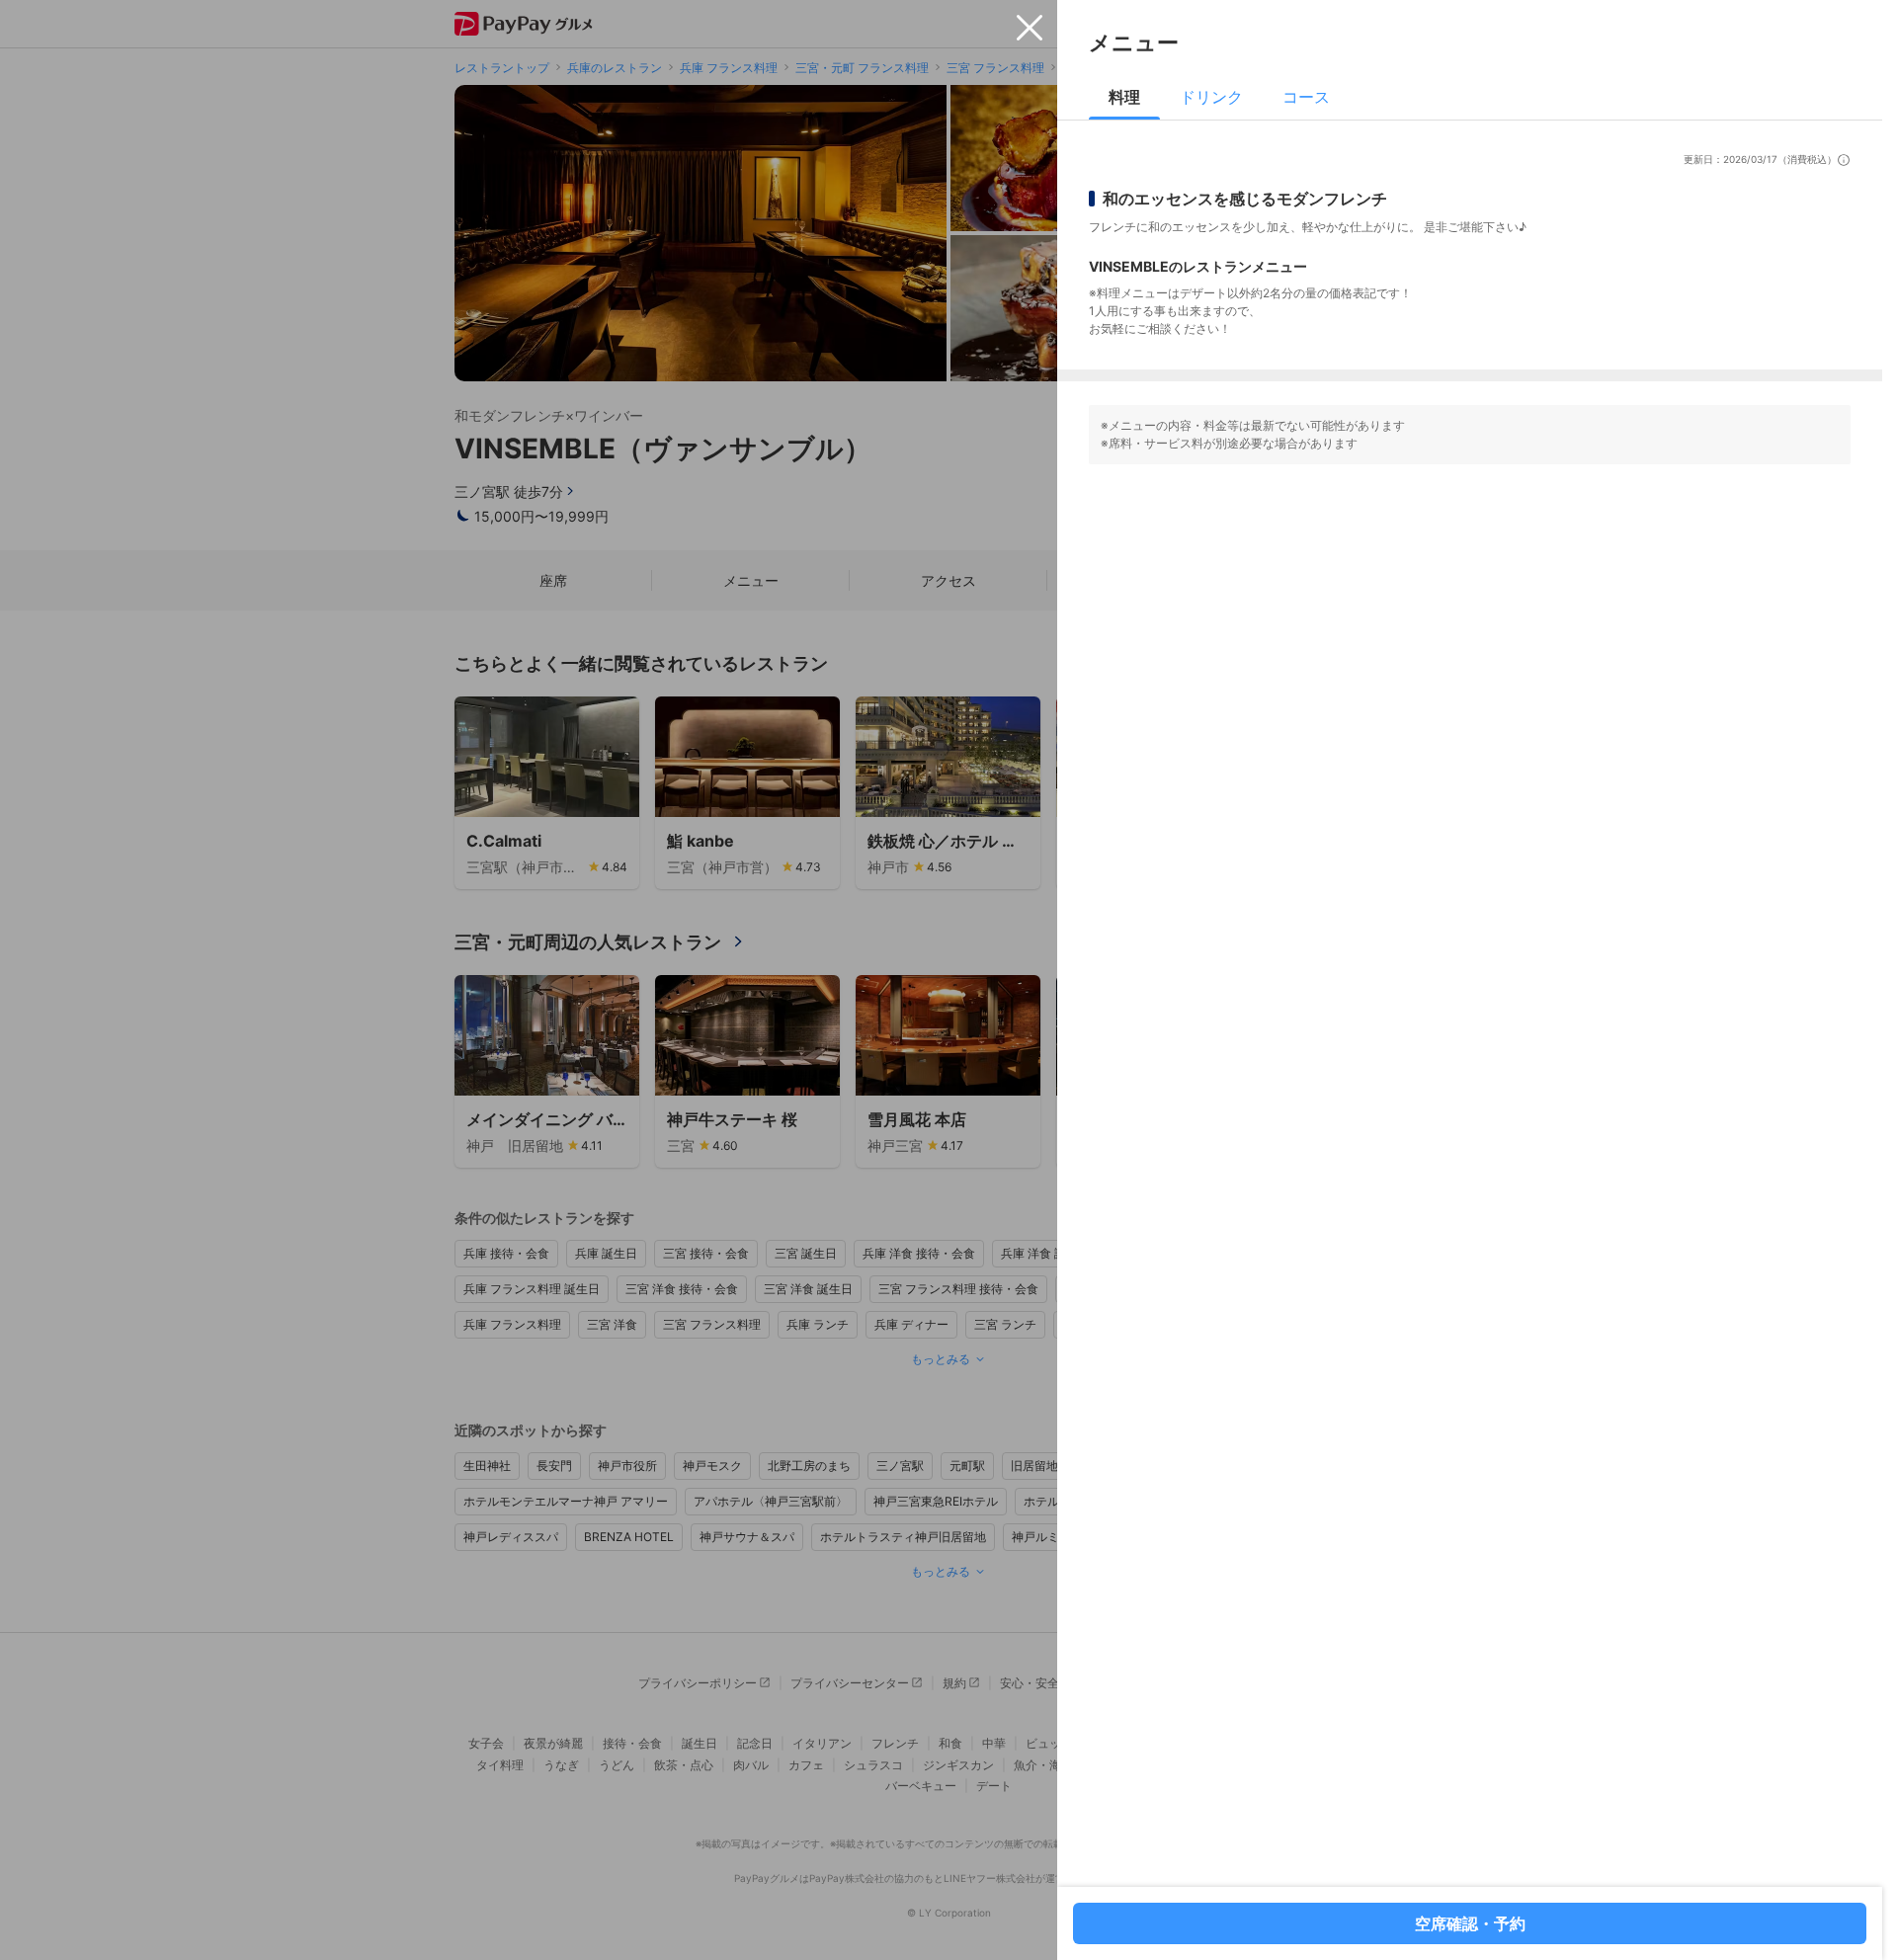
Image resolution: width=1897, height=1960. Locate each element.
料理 (1124, 97)
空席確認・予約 (1470, 1923)
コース (1306, 97)
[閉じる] (1030, 28)
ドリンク (1211, 97)
